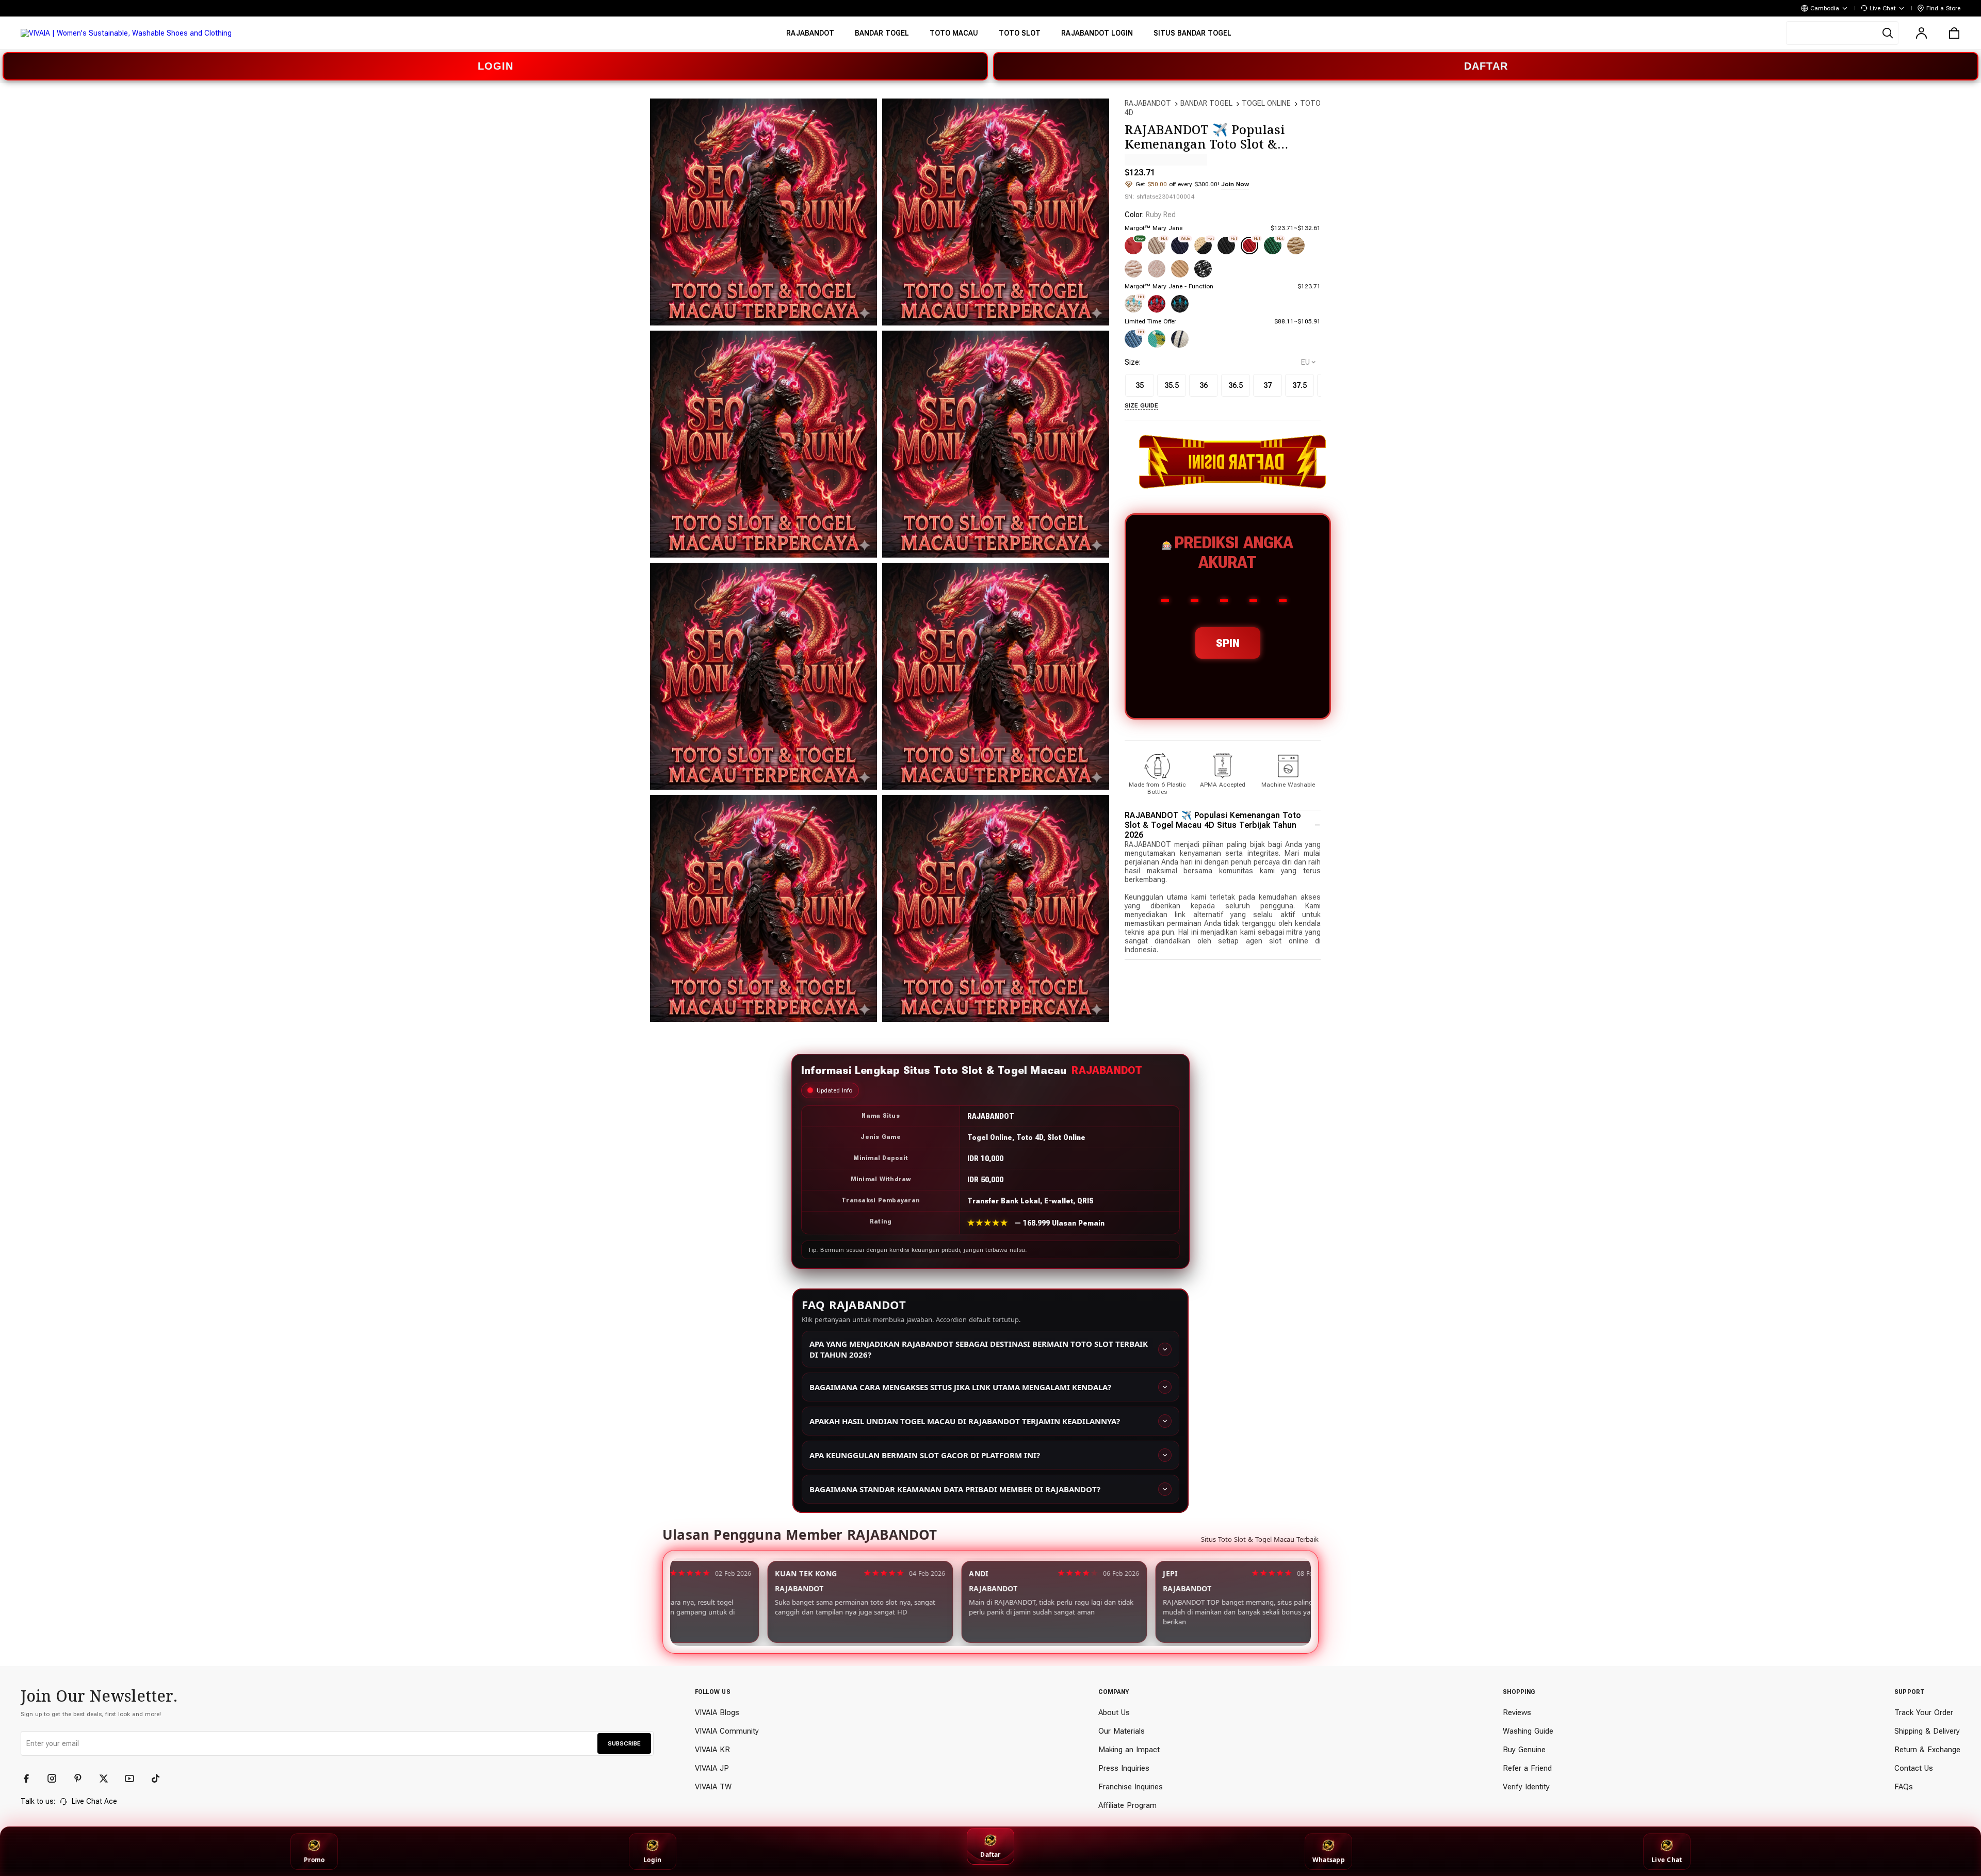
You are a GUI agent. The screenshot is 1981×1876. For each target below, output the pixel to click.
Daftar (990, 1855)
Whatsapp (1329, 1860)
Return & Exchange (1927, 1750)
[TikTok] (160, 1779)
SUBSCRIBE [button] (624, 1743)
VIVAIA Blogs (717, 1712)
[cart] (1954, 33)
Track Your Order (1924, 1712)
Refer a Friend (1527, 1768)
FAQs (1904, 1787)
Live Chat (1667, 1860)
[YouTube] (134, 1779)
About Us (1114, 1712)
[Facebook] (31, 1779)
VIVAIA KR (712, 1750)
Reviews (1517, 1712)
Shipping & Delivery (1927, 1731)
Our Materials (1122, 1731)
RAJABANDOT (1148, 103)
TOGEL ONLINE (1266, 103)
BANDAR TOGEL (1206, 103)
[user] (1921, 33)
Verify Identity (1526, 1787)
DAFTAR (1486, 66)
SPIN (1228, 643)
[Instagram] (57, 1779)
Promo (314, 1860)
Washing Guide (1528, 1731)
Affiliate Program (1127, 1805)
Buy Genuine (1524, 1750)
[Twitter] (108, 1779)
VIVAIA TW (713, 1787)
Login (652, 1860)
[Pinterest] (83, 1779)
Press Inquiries (1124, 1768)
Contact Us (1914, 1768)
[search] (1842, 33)
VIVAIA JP (712, 1768)
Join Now (1235, 184)
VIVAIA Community (727, 1731)
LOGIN (496, 66)
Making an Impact (1129, 1750)
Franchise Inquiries (1131, 1787)
